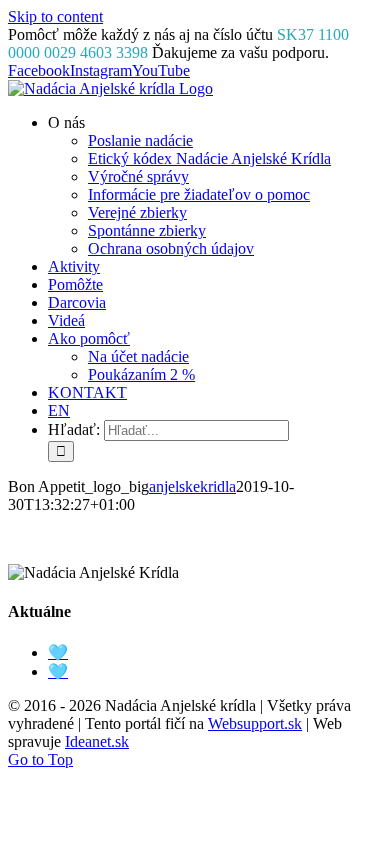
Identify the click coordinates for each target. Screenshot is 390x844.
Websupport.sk (255, 723)
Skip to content (55, 16)
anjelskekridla (192, 486)
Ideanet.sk (97, 741)
